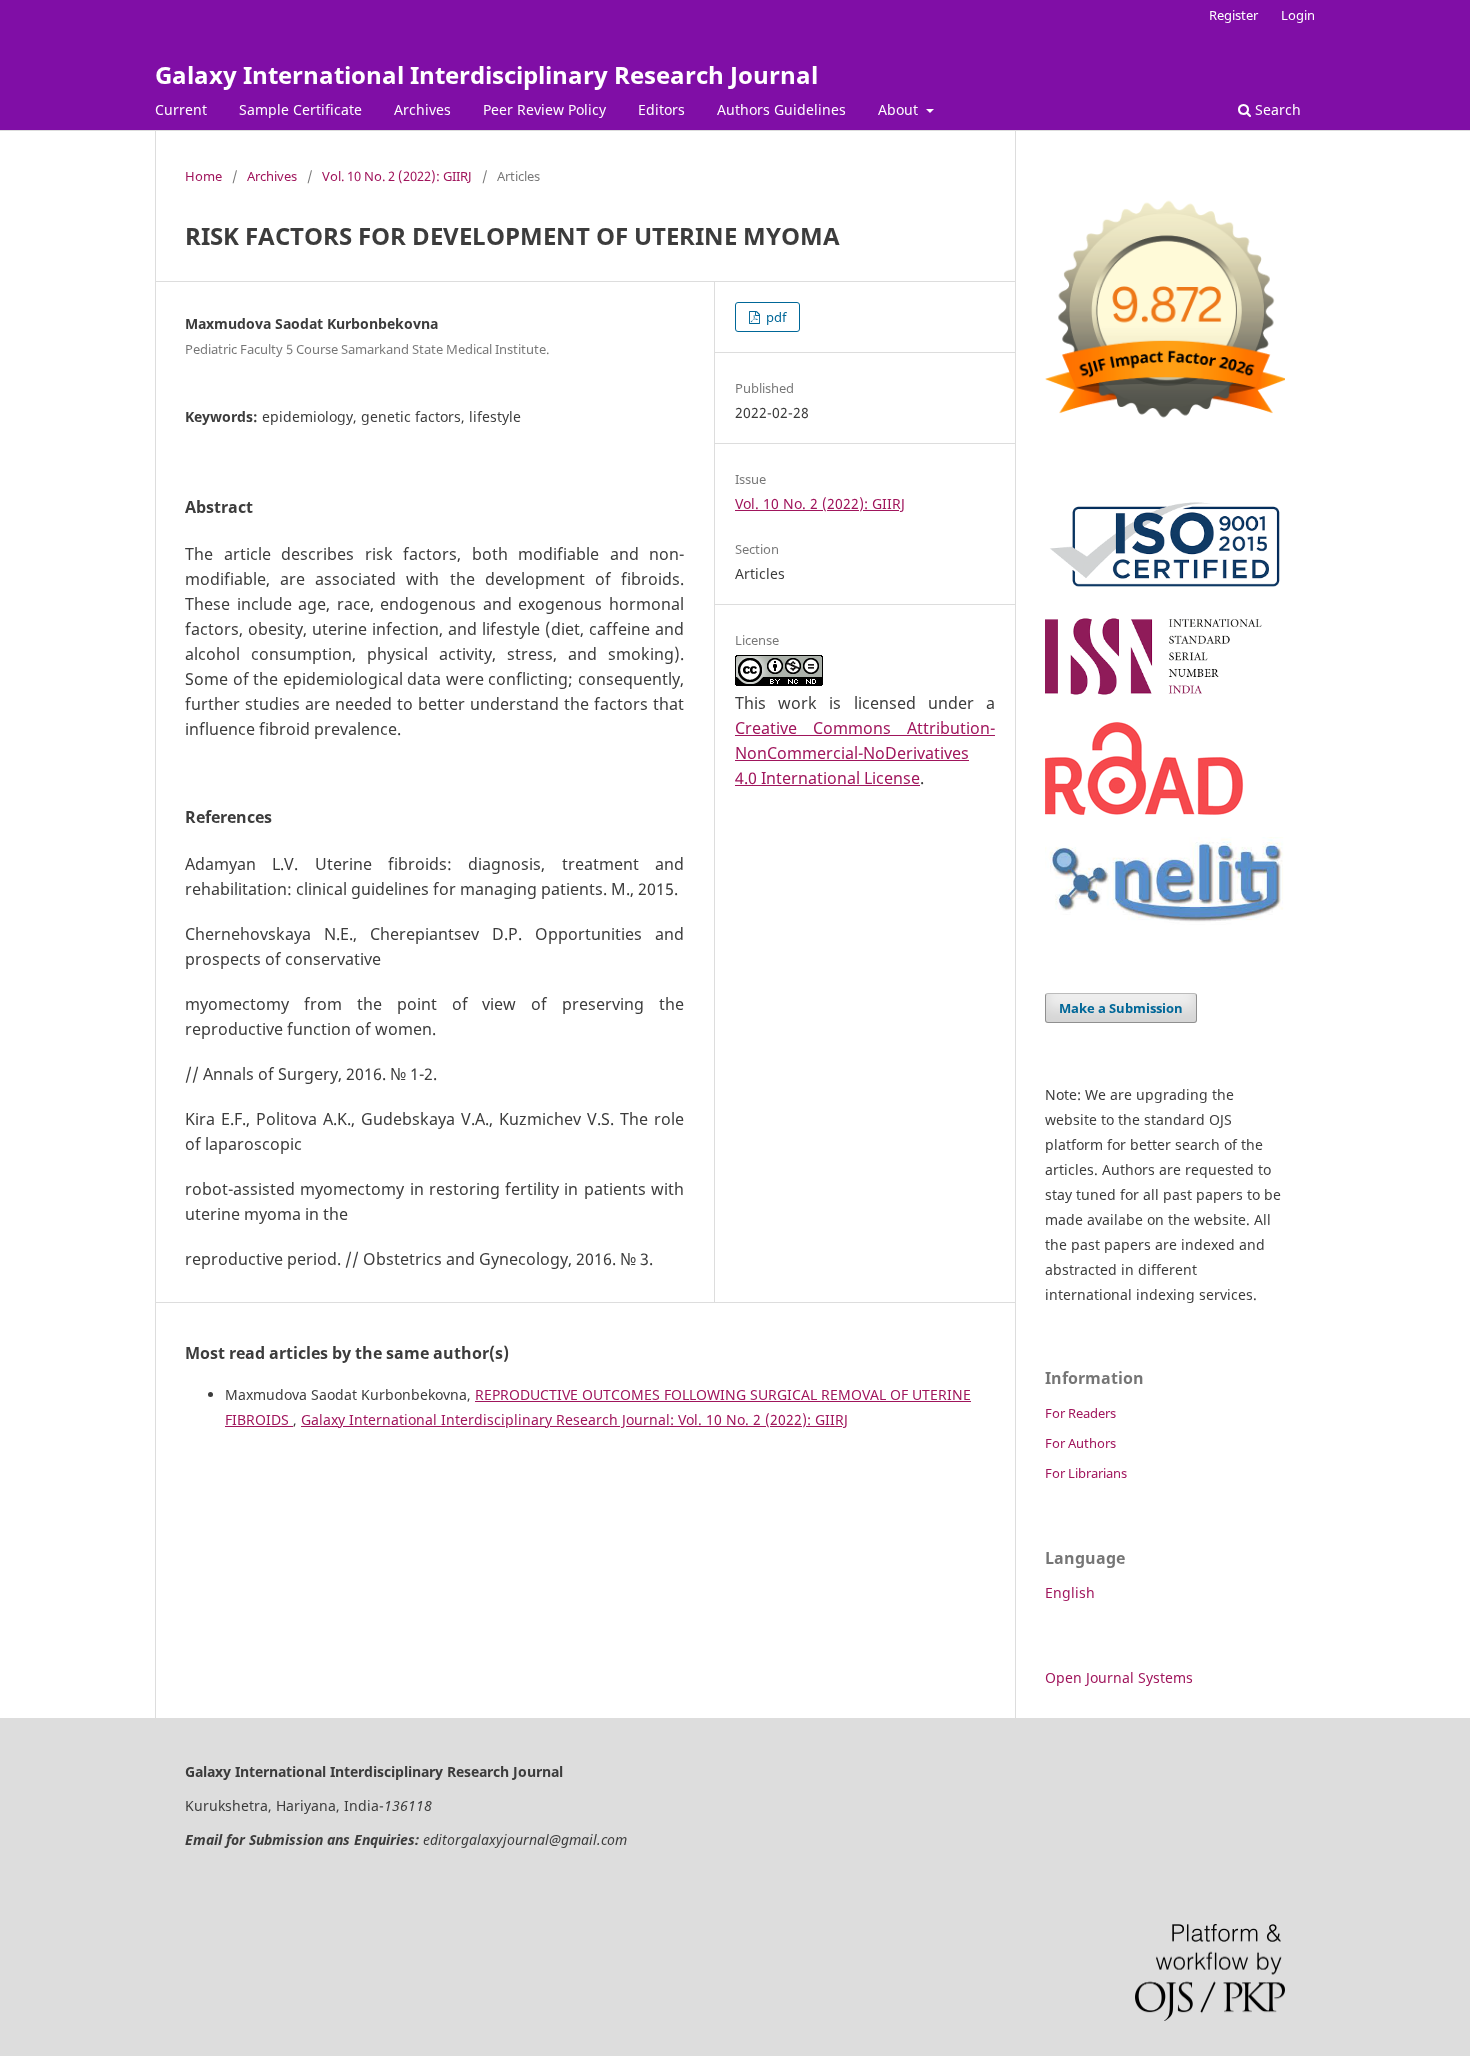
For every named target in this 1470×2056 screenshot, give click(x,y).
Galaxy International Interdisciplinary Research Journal (486, 74)
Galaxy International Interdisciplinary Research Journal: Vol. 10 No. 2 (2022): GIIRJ (574, 1419)
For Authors (1080, 1443)
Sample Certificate (300, 109)
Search (1276, 109)
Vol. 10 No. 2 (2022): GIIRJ (397, 176)
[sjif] (1165, 425)
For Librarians (1086, 1473)
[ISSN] (1165, 694)
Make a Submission (1121, 1008)
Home (203, 176)
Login (1298, 15)
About (900, 109)
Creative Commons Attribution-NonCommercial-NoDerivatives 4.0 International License (865, 753)
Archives (422, 109)
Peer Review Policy (544, 109)
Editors (661, 109)
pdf (774, 317)
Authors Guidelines (781, 109)
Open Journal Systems (1119, 1677)
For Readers (1080, 1413)
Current (181, 109)
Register (1233, 15)
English (1070, 1592)
